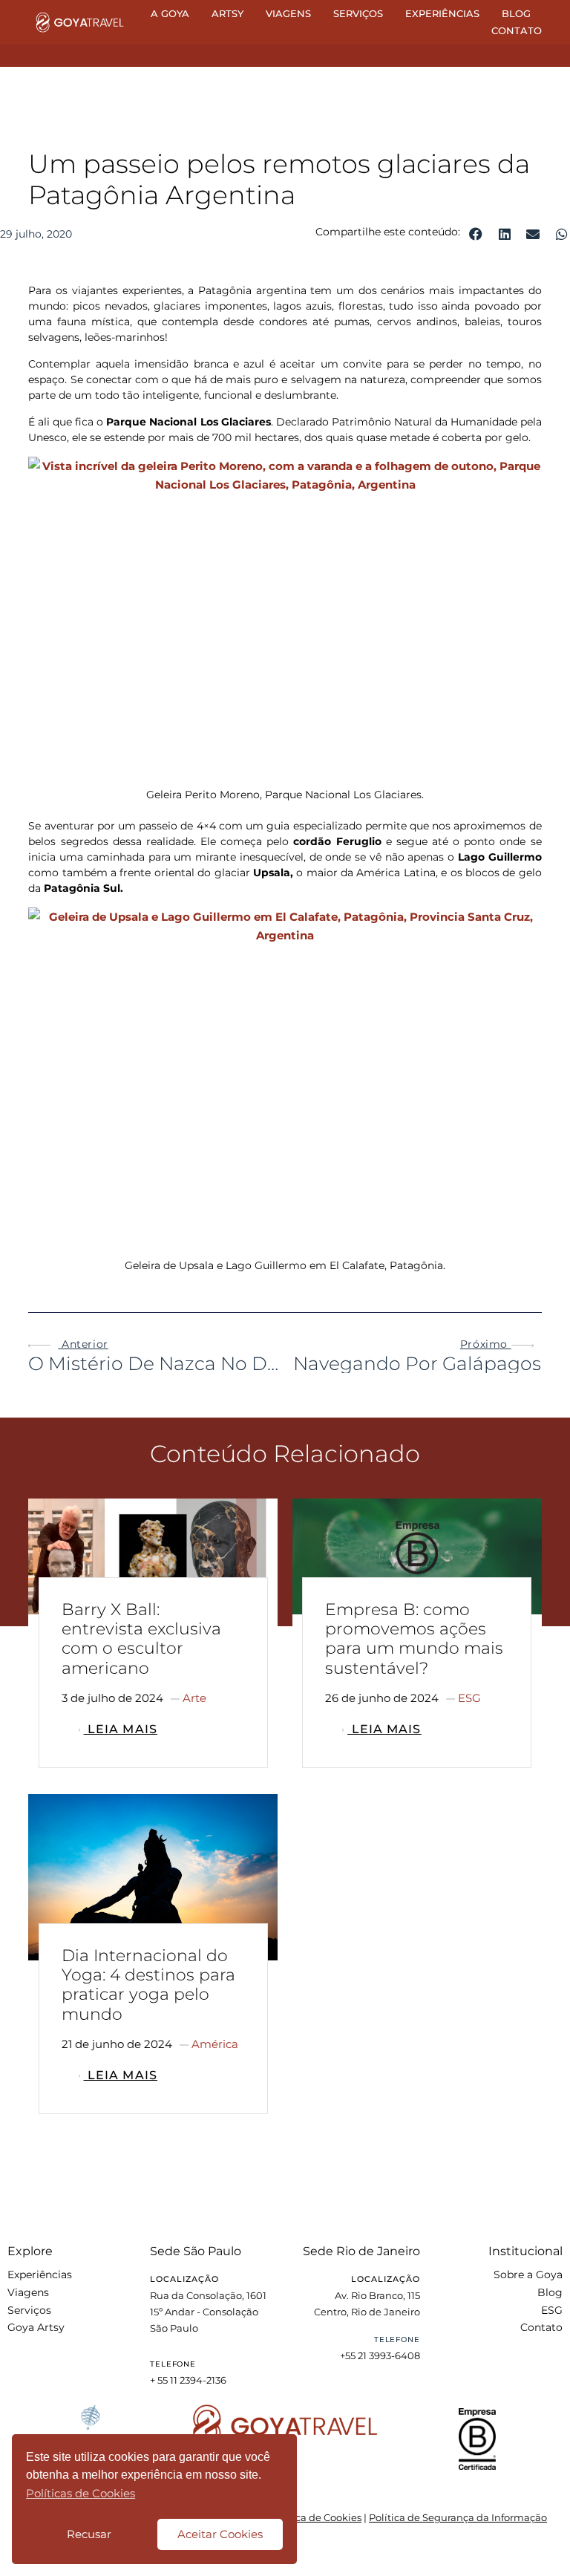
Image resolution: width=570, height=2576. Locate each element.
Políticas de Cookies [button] (81, 2493)
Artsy (227, 13)
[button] (476, 234)
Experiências (442, 13)
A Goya (170, 13)
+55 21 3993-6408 (380, 2355)
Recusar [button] (89, 2534)
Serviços (358, 13)
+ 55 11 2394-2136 (188, 2380)
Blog (516, 13)
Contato (517, 30)
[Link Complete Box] (153, 1639)
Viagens (288, 13)
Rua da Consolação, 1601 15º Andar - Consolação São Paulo (208, 2312)
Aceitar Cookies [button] (220, 2534)
